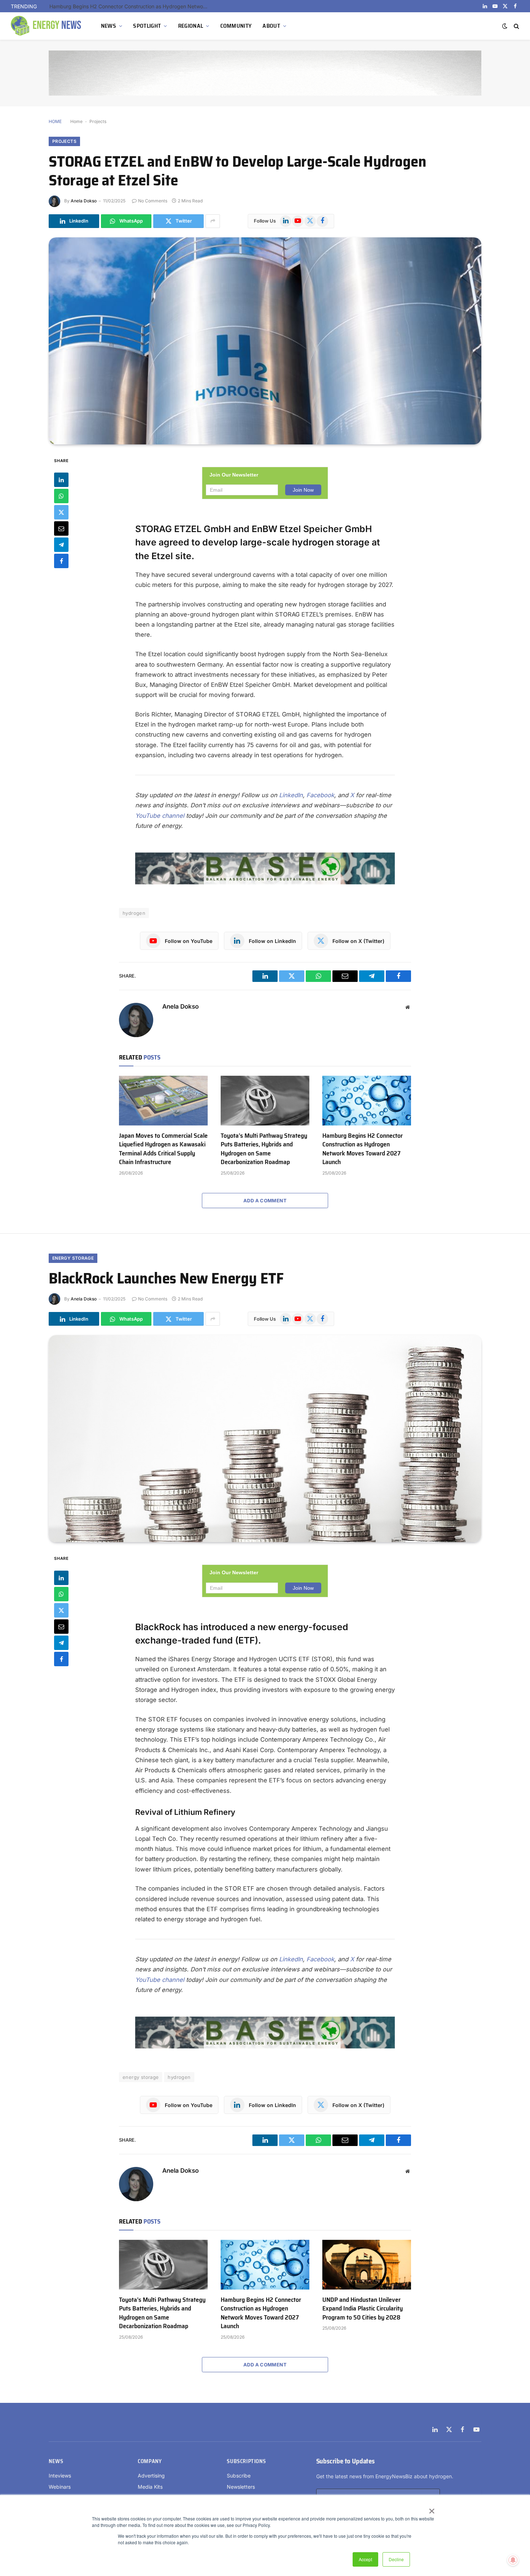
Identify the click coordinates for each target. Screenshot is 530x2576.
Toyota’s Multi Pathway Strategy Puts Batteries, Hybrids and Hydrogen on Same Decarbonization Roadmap (264, 1149)
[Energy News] (47, 26)
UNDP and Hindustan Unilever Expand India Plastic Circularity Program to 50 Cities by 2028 (363, 2309)
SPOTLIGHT (147, 26)
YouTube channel (160, 816)
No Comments (153, 201)
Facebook (320, 795)
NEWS (109, 26)
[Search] (516, 26)
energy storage (141, 2077)
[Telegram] (61, 545)
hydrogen (134, 913)
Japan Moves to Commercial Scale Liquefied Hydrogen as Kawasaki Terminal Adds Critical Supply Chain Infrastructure (163, 1149)
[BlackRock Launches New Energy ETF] (265, 1439)
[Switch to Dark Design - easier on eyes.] (505, 26)
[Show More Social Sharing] (213, 221)
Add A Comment (265, 1201)
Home (76, 121)
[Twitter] (61, 512)
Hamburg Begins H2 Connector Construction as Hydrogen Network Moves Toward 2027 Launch (131, 6)
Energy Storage (73, 1258)
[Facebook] (61, 561)
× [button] (431, 2509)
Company (150, 2461)
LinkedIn (291, 795)
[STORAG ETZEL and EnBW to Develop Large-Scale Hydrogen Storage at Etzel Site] (265, 341)
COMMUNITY (236, 26)
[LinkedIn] (61, 480)
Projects (98, 121)
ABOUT (271, 26)
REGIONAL (191, 26)
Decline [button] (396, 2559)
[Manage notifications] (513, 2560)
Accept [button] (365, 2559)
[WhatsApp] (61, 496)
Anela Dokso (84, 201)
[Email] (61, 528)
